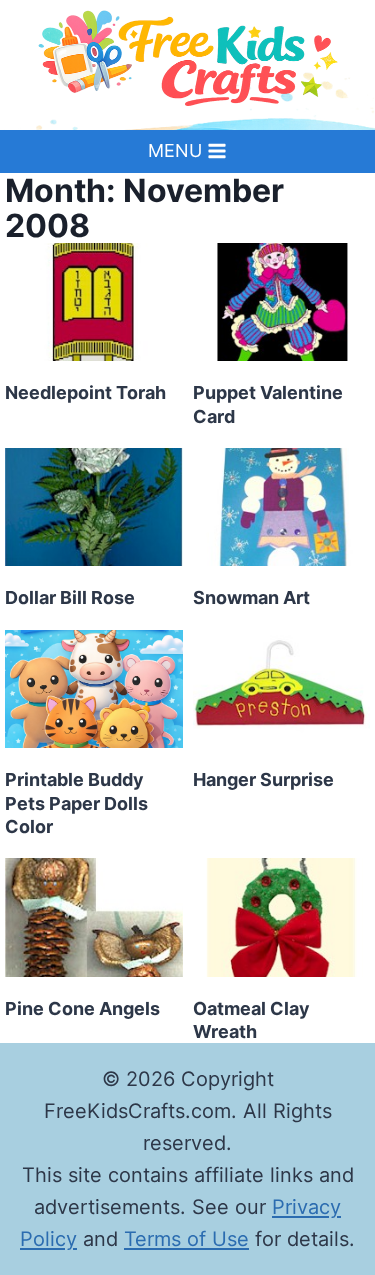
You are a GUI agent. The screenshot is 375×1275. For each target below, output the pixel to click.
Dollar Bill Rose (70, 597)
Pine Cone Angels (82, 1008)
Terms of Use (186, 1239)
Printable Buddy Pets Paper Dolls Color (76, 803)
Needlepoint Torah (85, 392)
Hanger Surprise (263, 779)
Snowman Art (251, 597)
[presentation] (94, 302)
